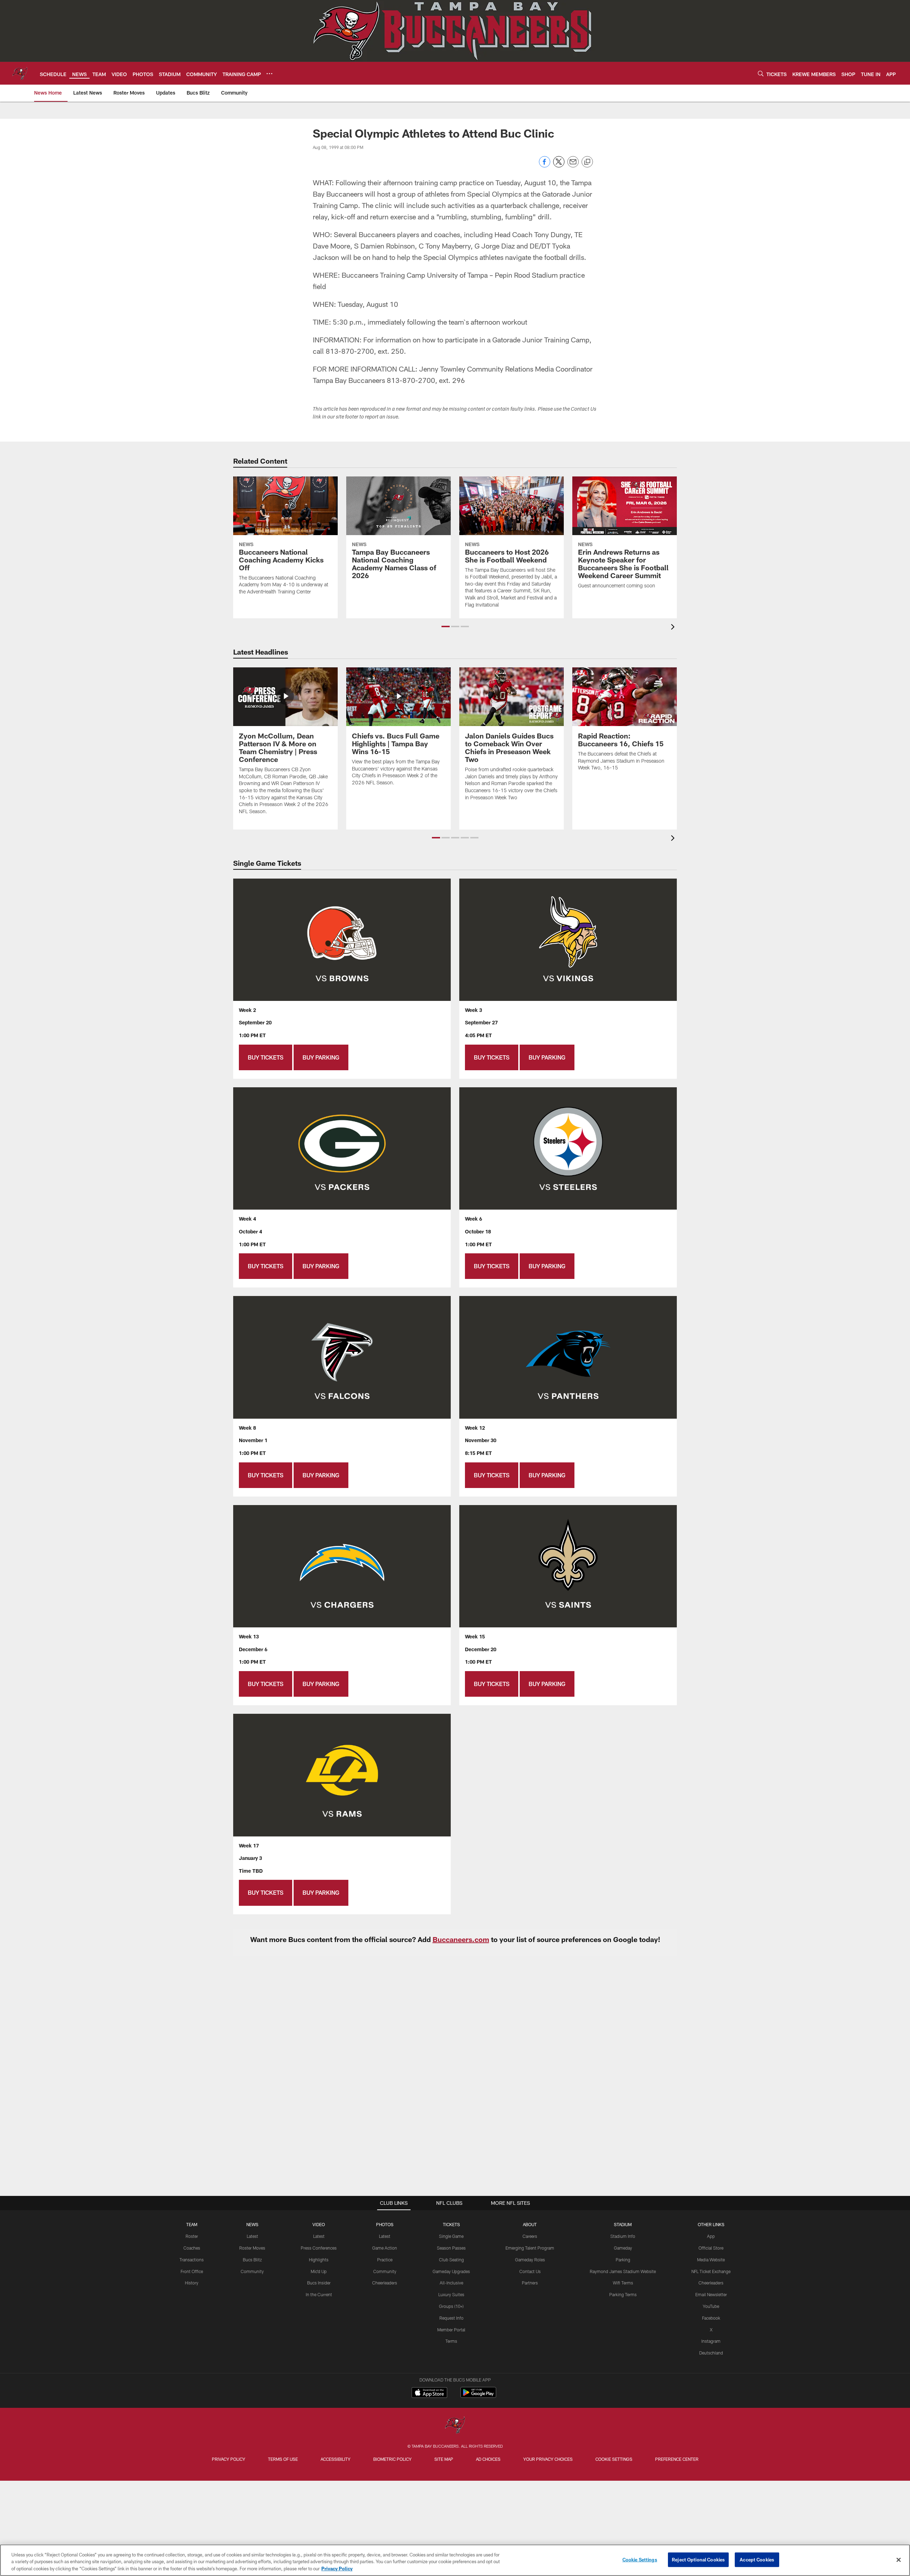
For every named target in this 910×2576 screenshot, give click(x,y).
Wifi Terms (623, 2283)
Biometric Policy (392, 2459)
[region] (455, 2560)
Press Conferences (319, 2248)
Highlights (319, 2260)
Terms (451, 2341)
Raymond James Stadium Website (623, 2271)
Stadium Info (623, 2236)
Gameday (623, 2248)
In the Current (319, 2294)
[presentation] (674, 628)
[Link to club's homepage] (20, 73)
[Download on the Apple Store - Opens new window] (429, 2393)
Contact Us (530, 2271)
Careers (530, 2236)
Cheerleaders (385, 2283)
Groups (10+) (451, 2306)
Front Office (192, 2271)
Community (252, 2271)
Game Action (385, 2248)
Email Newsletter (711, 2294)
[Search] (761, 73)
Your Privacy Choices (548, 2459)
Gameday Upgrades (451, 2271)
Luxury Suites (451, 2294)
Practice (385, 2260)
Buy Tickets (266, 1057)
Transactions (192, 2260)
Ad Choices (488, 2459)
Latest (252, 2236)
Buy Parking (321, 1057)
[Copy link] (587, 162)
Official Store (711, 2248)
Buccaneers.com (461, 1939)
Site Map (444, 2459)
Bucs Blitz (252, 2260)
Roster (192, 2236)
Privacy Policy (229, 2459)
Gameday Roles (530, 2260)
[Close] (899, 2560)
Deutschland (711, 2353)
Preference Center (677, 2459)
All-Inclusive (451, 2283)
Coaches (192, 2248)
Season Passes (451, 2248)
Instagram (711, 2341)
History (192, 2283)
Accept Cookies (757, 2559)
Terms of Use (283, 2459)
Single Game (451, 2236)
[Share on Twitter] (559, 166)
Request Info (451, 2318)
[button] (446, 626)
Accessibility (336, 2459)
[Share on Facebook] (545, 166)
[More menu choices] (269, 74)
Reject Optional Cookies (698, 2559)
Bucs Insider (319, 2283)
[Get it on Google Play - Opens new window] (478, 2396)
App (711, 2236)
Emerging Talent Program (530, 2248)
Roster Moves (252, 2248)
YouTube (711, 2306)
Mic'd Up (319, 2271)
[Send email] (573, 166)
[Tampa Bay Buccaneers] (455, 2426)
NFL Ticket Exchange (711, 2271)
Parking (623, 2260)
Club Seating (451, 2260)
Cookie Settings (614, 2459)
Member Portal (451, 2330)
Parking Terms (623, 2294)
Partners (530, 2283)
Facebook (711, 2318)
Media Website (711, 2260)
